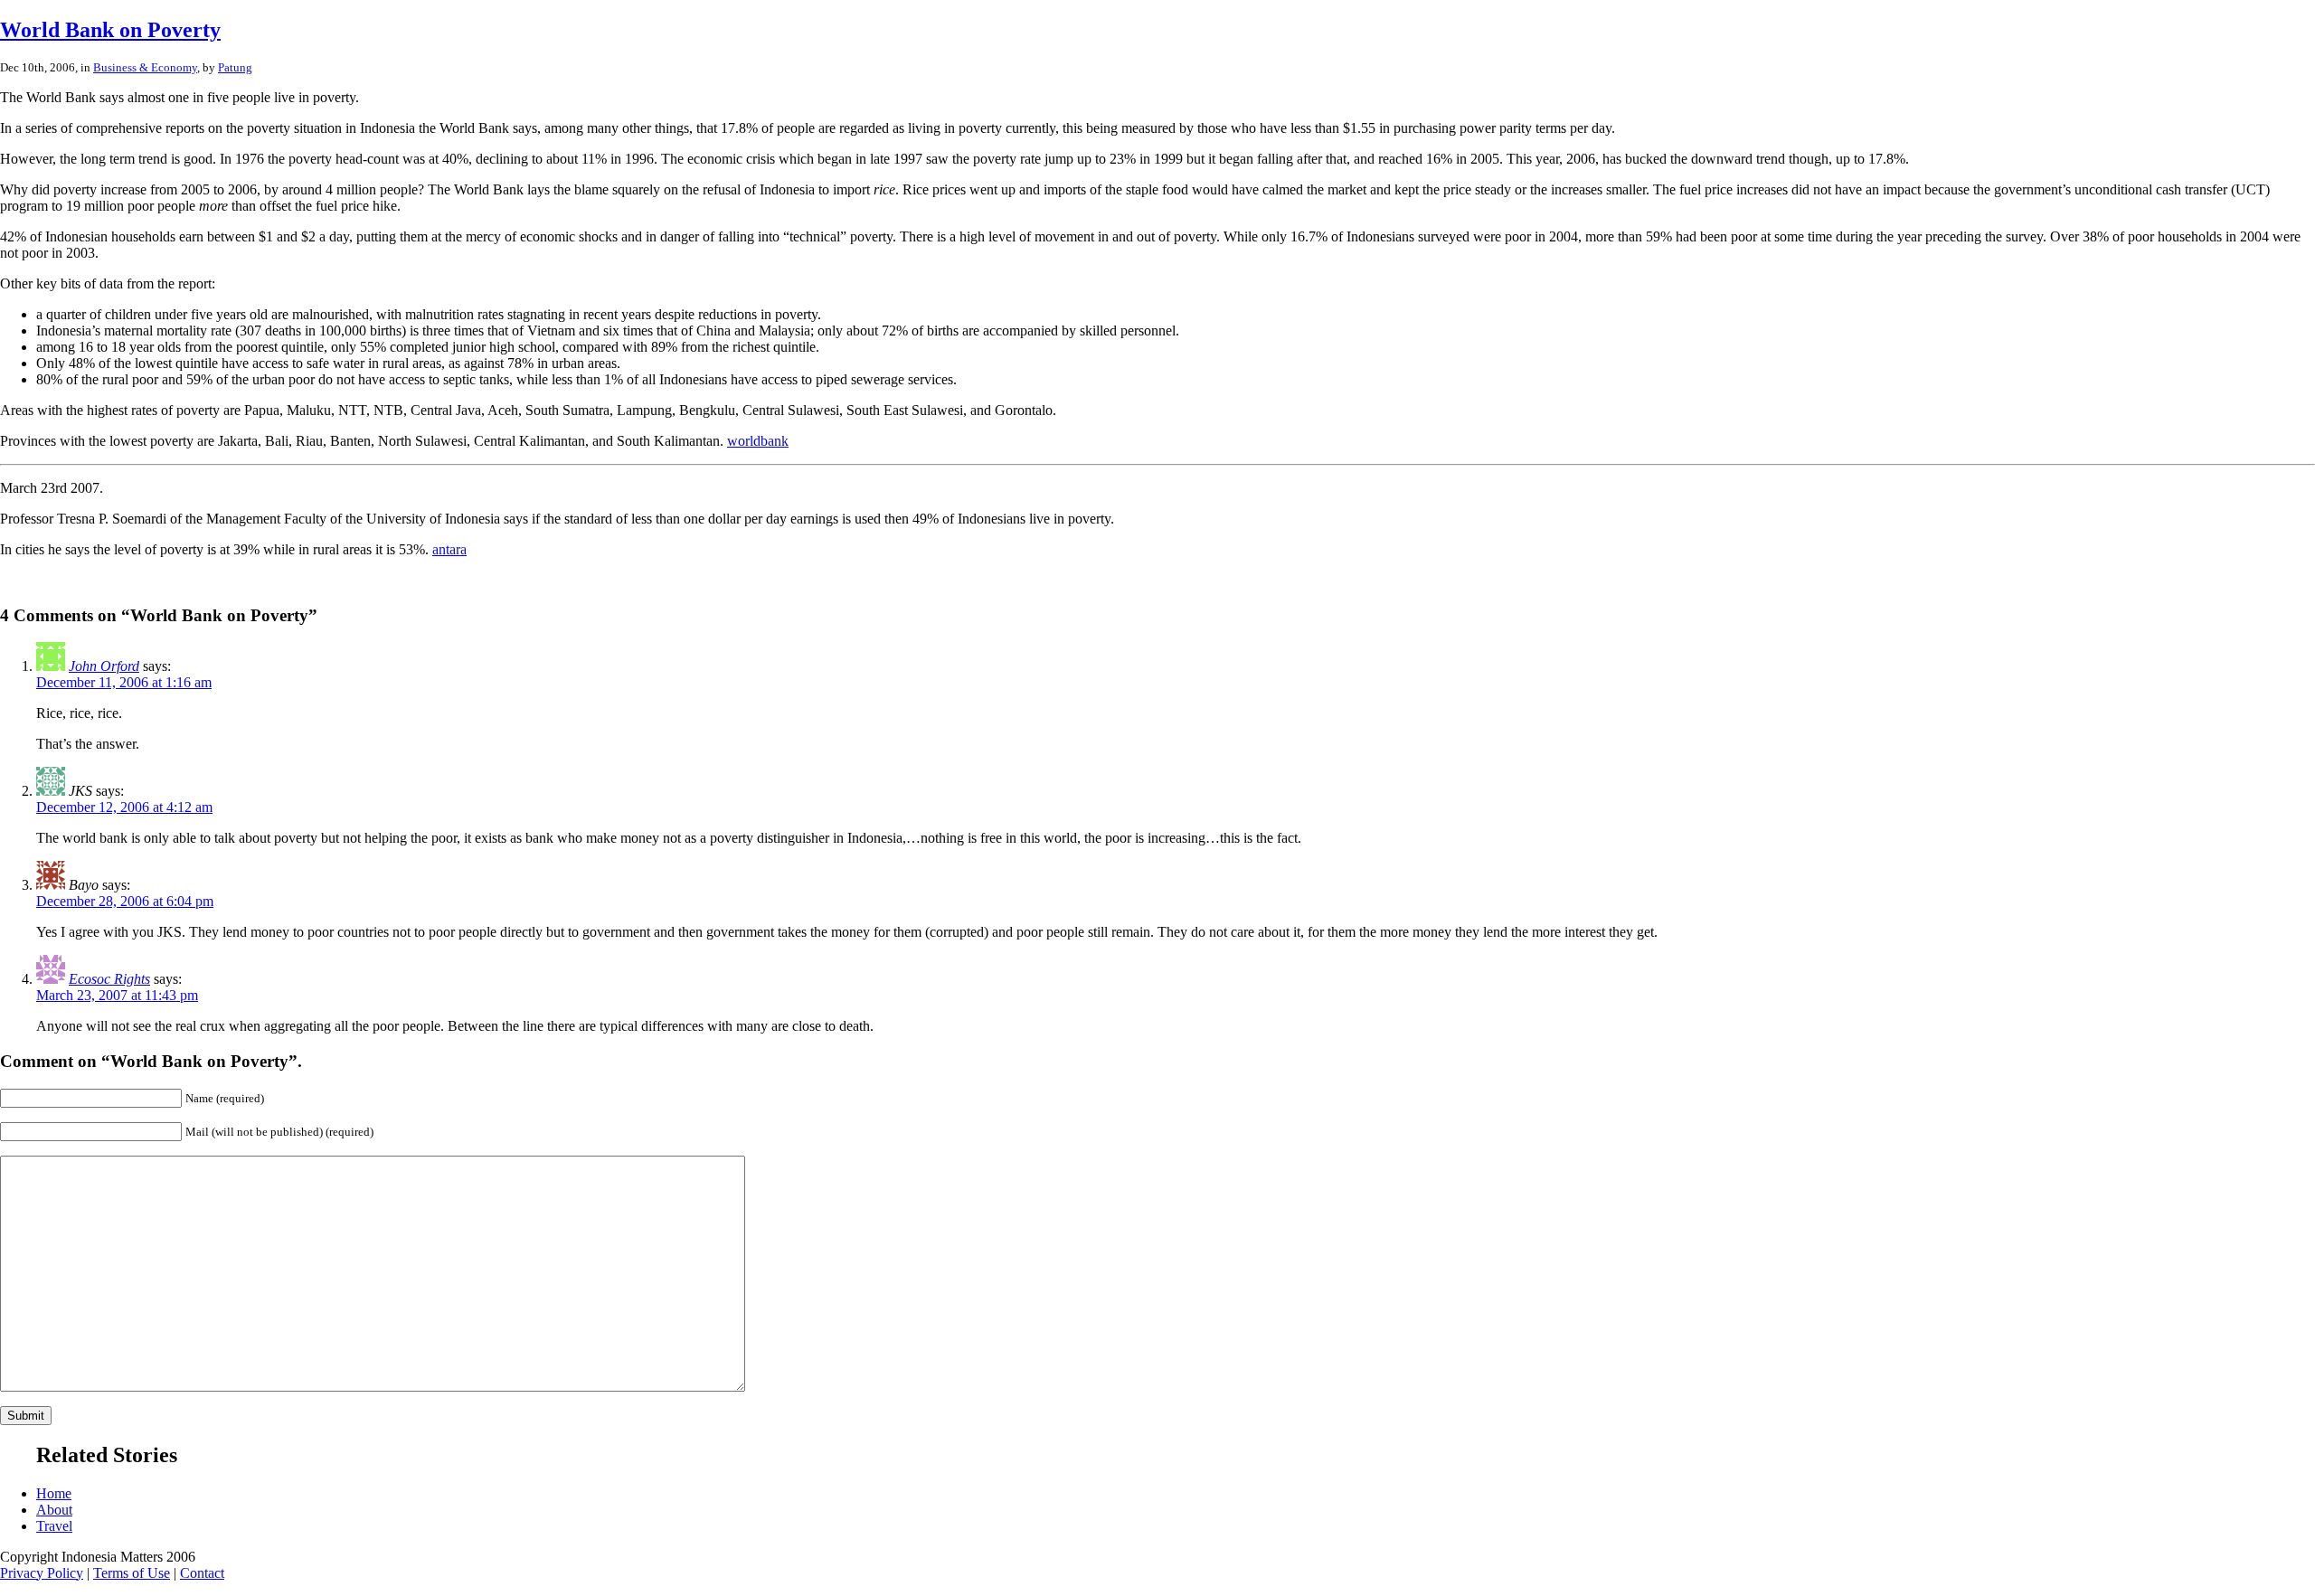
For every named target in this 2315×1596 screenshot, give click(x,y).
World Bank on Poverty (110, 30)
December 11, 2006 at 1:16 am (124, 682)
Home (54, 1493)
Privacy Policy (42, 1573)
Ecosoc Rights (109, 979)
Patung (235, 67)
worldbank (758, 441)
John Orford (104, 666)
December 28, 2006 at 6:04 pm (125, 901)
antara (449, 549)
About (54, 1510)
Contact (202, 1573)
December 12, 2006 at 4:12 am (124, 807)
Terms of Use (132, 1573)
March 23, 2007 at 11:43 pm (117, 995)
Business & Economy (145, 67)
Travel (54, 1526)
